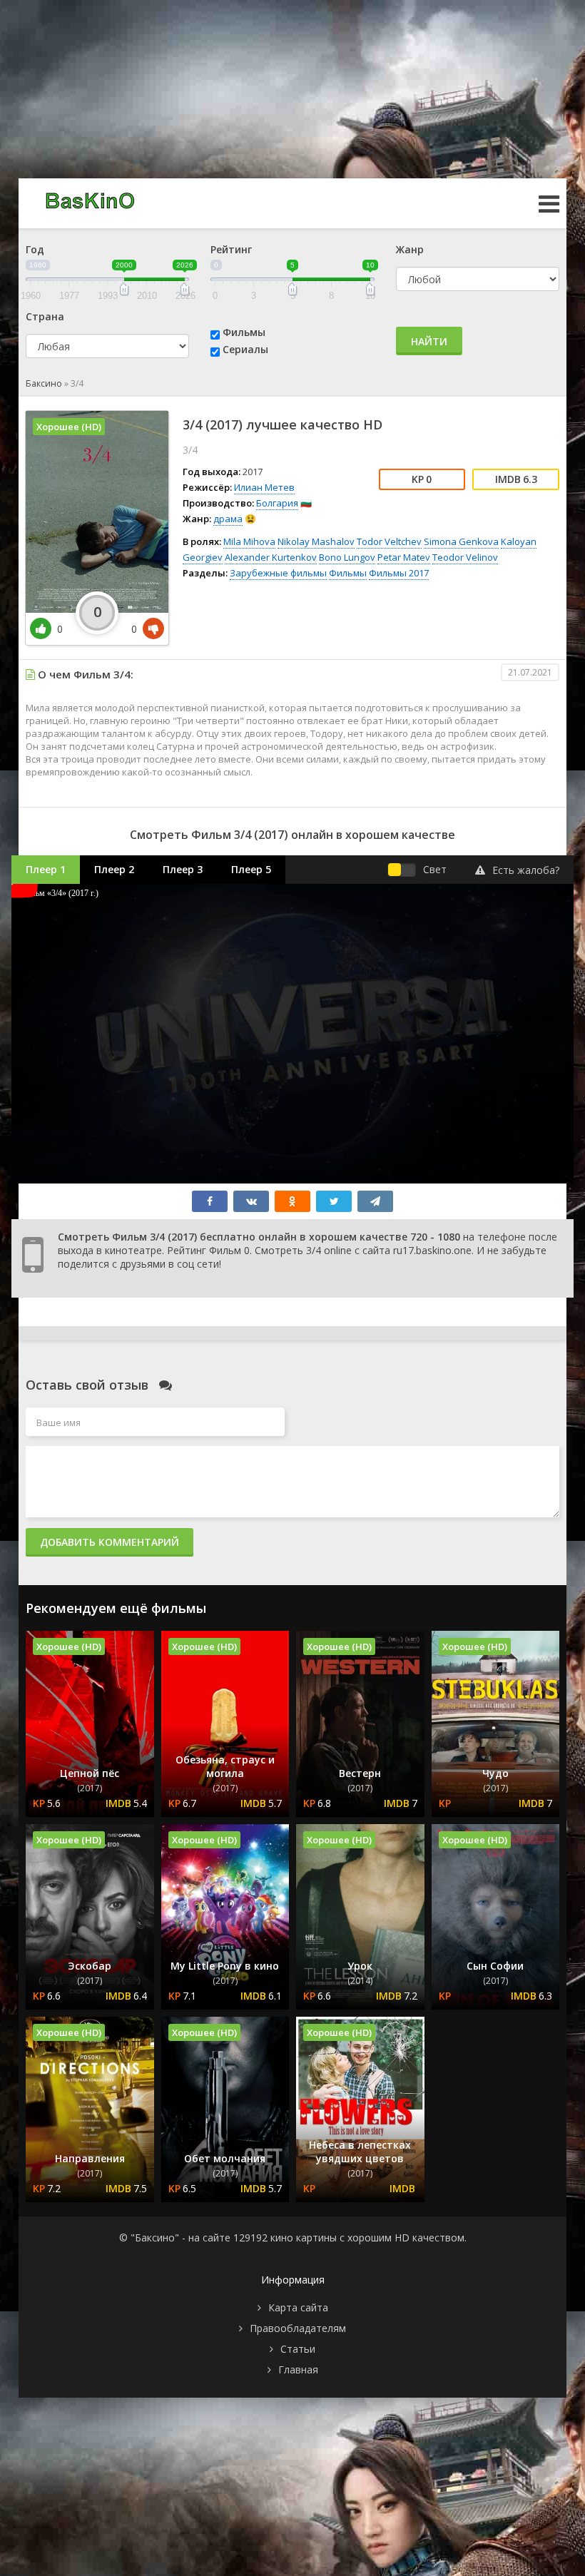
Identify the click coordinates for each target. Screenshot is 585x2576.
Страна (45, 316)
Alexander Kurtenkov (271, 557)
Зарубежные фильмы (278, 573)
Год (35, 249)
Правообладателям (298, 2328)
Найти (429, 341)
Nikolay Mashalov (316, 541)
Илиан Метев (264, 487)
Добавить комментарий (110, 1542)
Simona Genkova (461, 541)
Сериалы (245, 349)
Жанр (410, 249)
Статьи (298, 2349)
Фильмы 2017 (399, 573)
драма (228, 519)
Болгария (277, 503)
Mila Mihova (249, 541)
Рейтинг (231, 249)
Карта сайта (298, 2307)
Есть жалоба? (526, 870)
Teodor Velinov (465, 557)
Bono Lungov (347, 557)
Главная (298, 2369)
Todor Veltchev (389, 541)
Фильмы (244, 332)
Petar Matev (404, 557)
